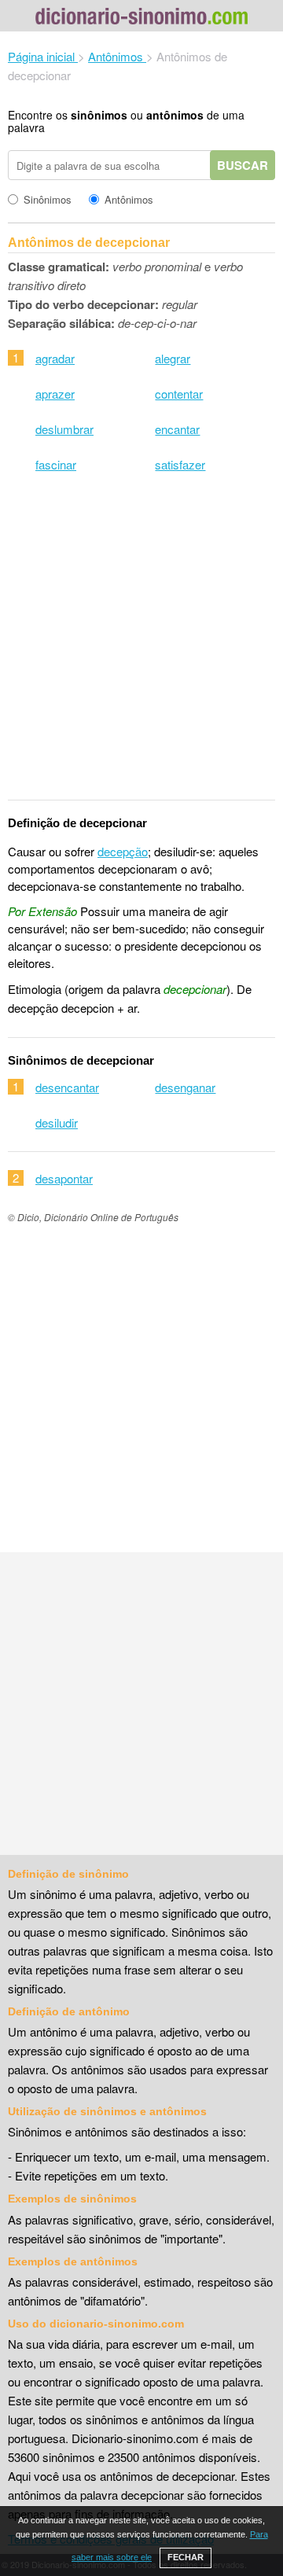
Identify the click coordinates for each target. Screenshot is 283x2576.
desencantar (67, 1087)
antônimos (175, 115)
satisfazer (180, 464)
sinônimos (99, 115)
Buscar (243, 165)
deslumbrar (64, 429)
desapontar (64, 1178)
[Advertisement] (141, 646)
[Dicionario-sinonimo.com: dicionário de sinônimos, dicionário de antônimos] (141, 18)
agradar (55, 358)
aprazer (55, 394)
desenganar (185, 1087)
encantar (177, 429)
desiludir (57, 1122)
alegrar (173, 358)
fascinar (56, 464)
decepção (123, 851)
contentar (179, 394)
